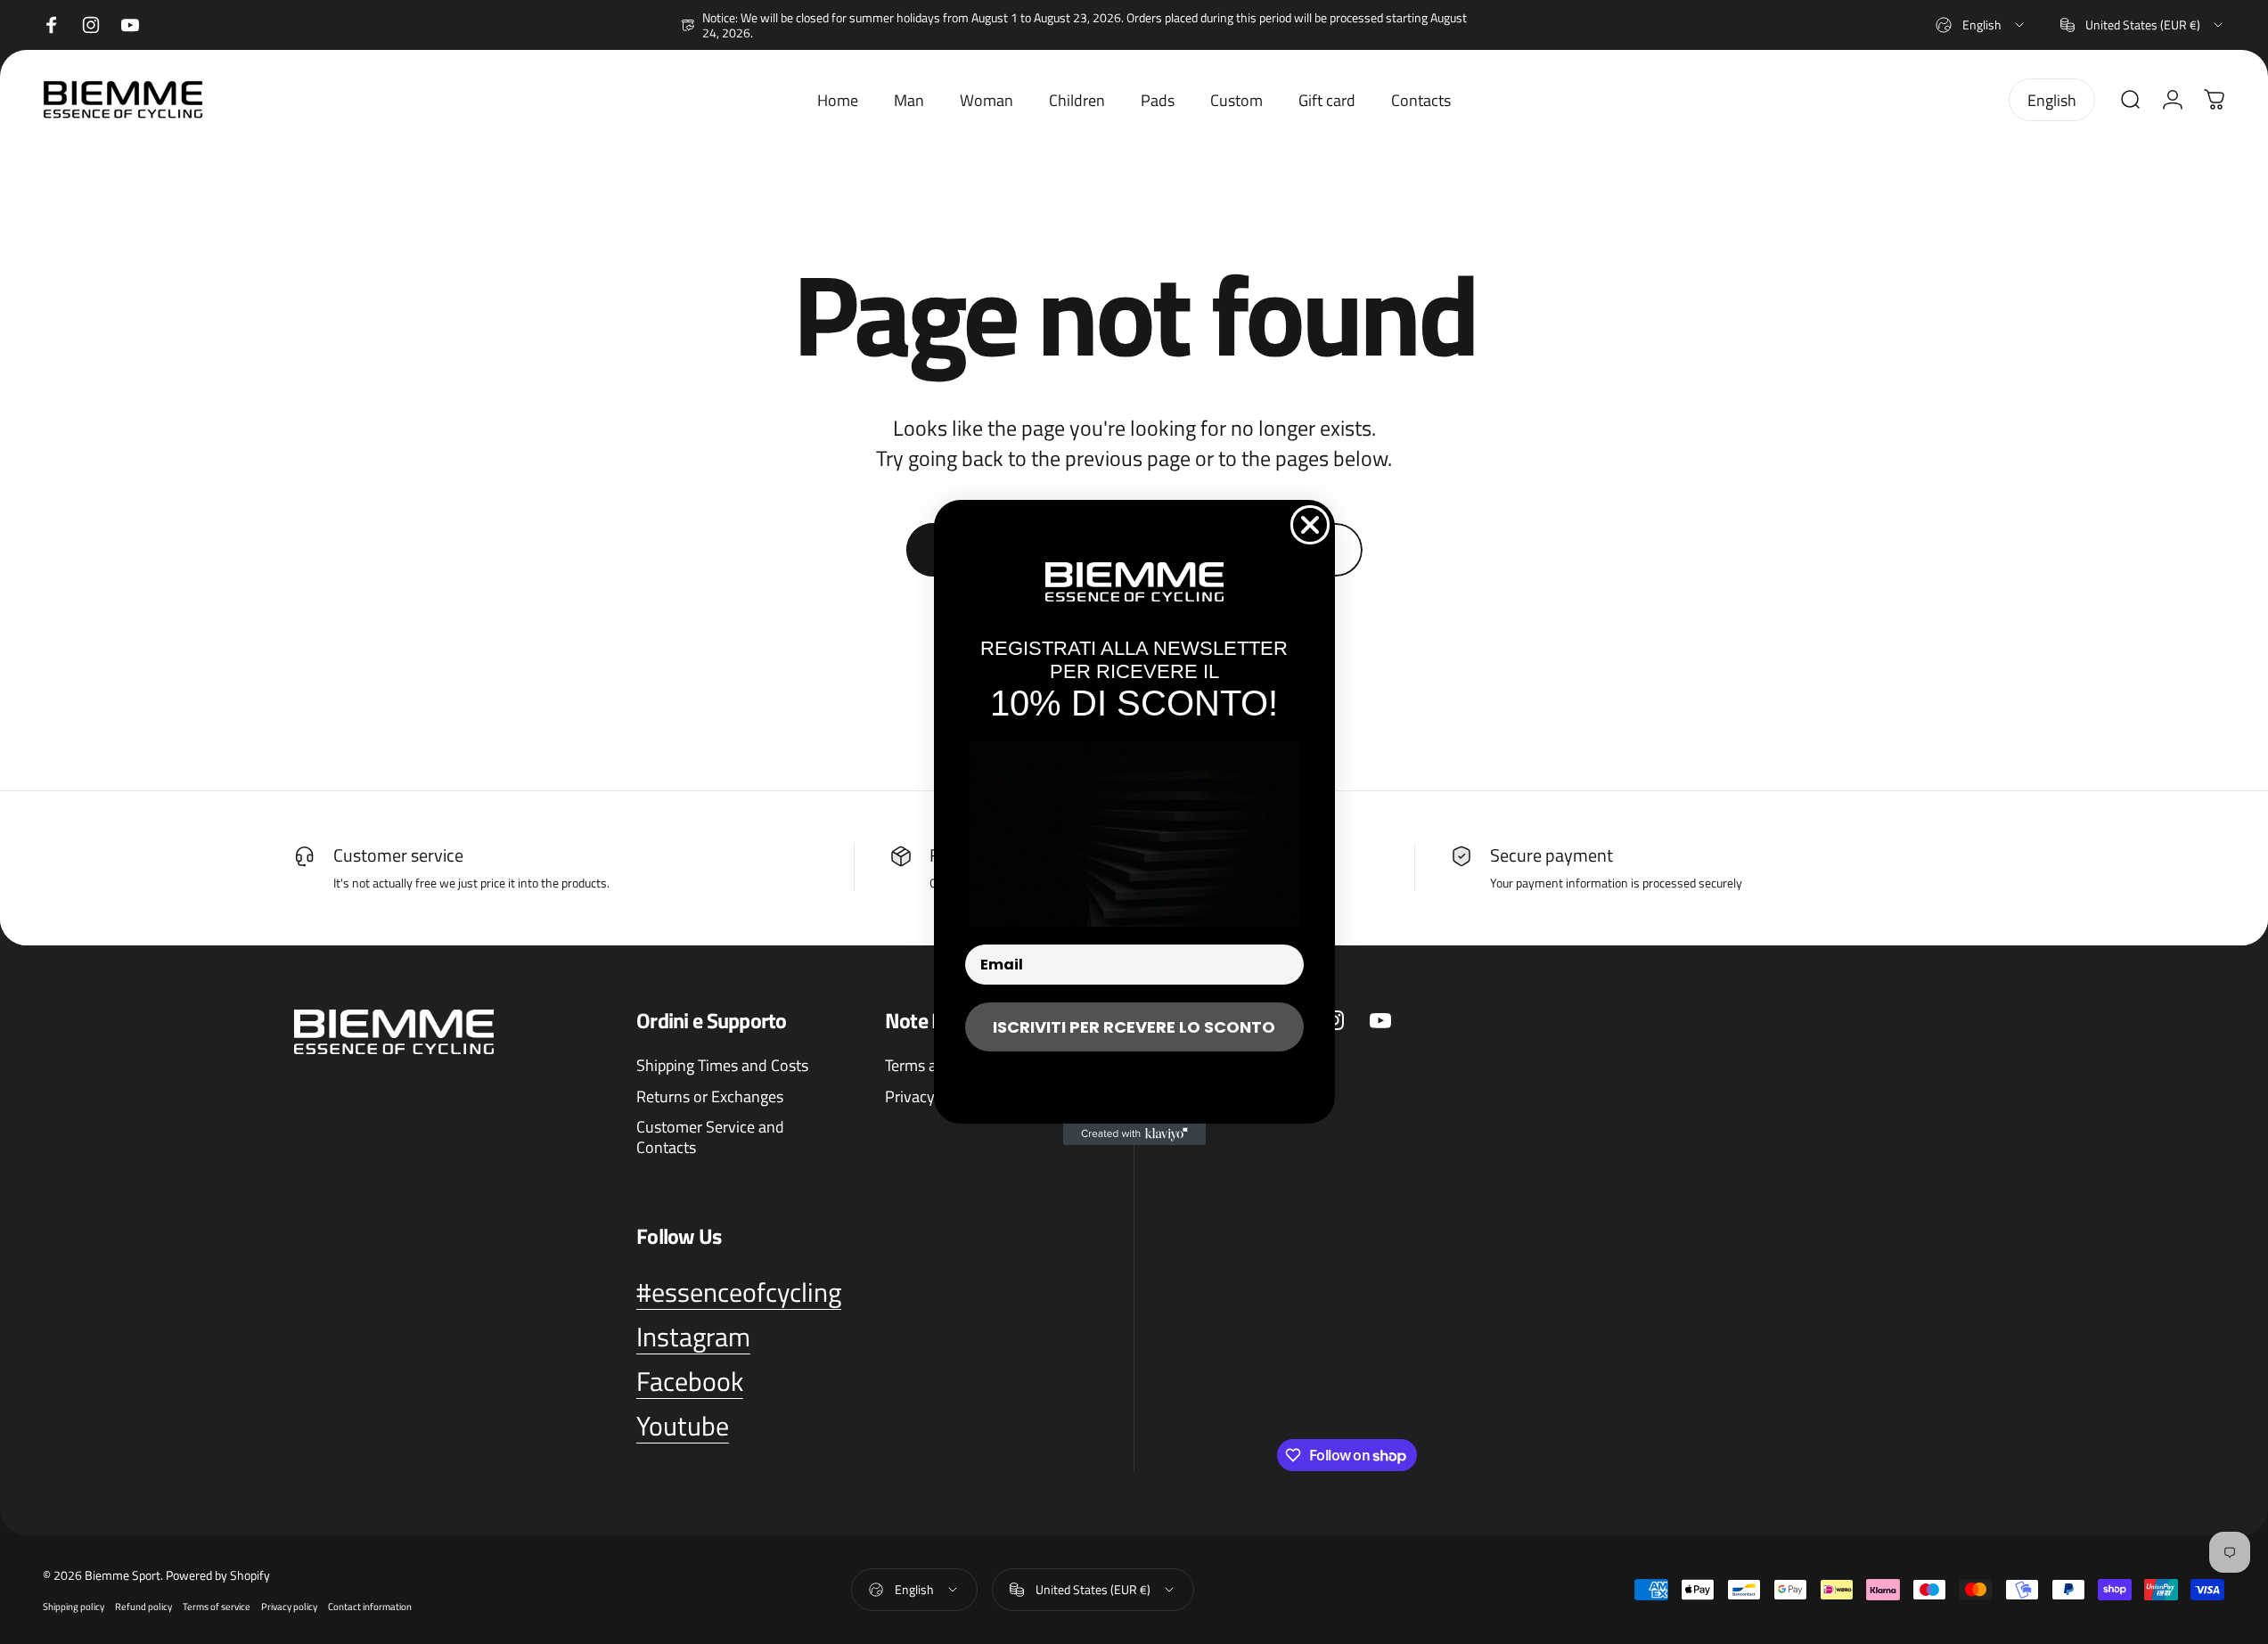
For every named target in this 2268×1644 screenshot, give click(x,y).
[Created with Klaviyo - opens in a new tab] (1134, 1134)
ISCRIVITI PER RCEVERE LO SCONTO (1134, 1027)
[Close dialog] (1310, 525)
